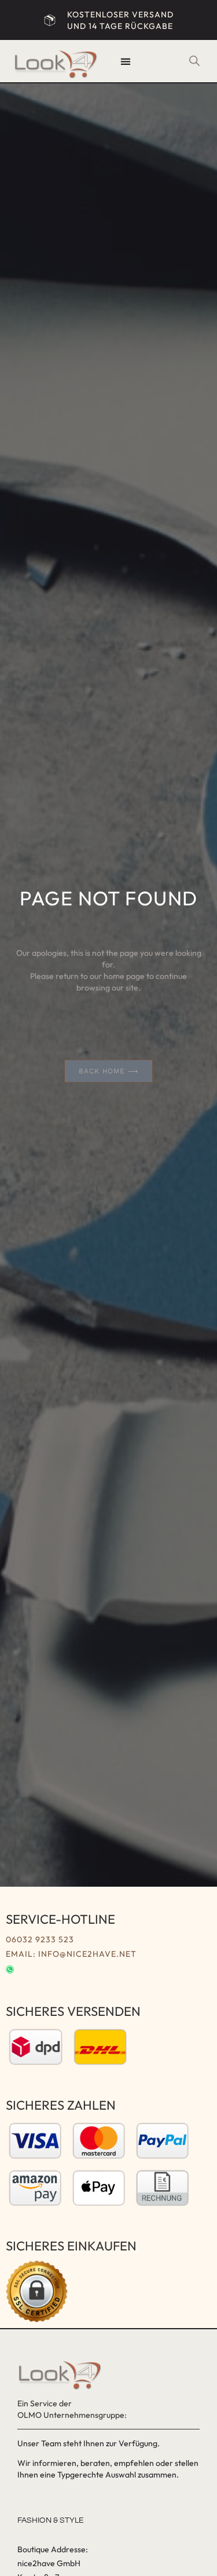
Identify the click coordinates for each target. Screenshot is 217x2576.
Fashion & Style (51, 2520)
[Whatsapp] (10, 1970)
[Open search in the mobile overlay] (194, 61)
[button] (126, 61)
